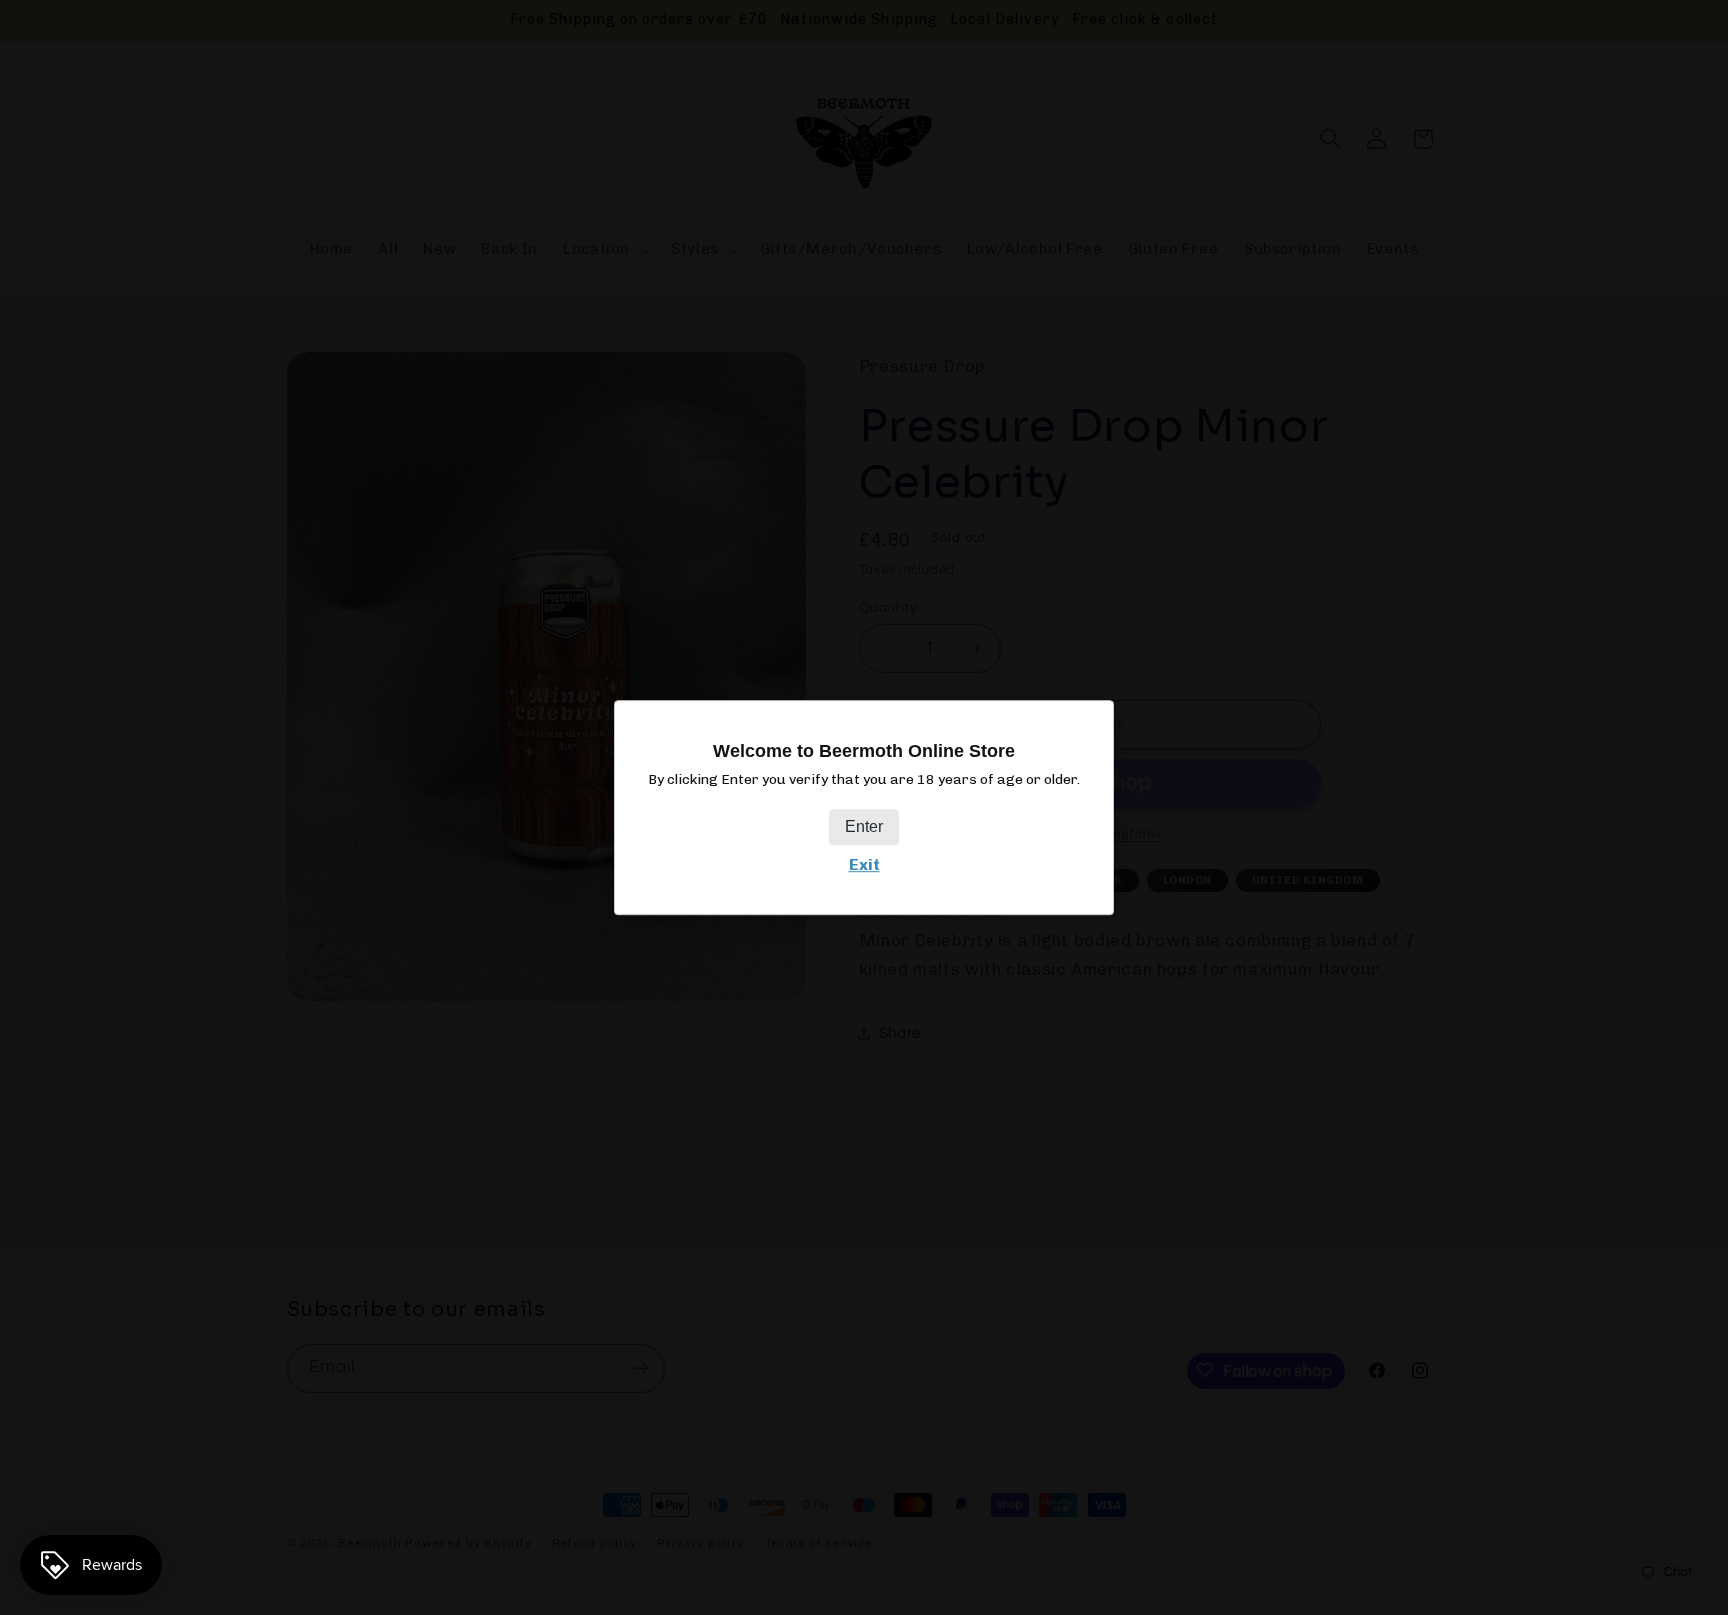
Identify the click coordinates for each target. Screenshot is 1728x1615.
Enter (864, 826)
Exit (864, 864)
